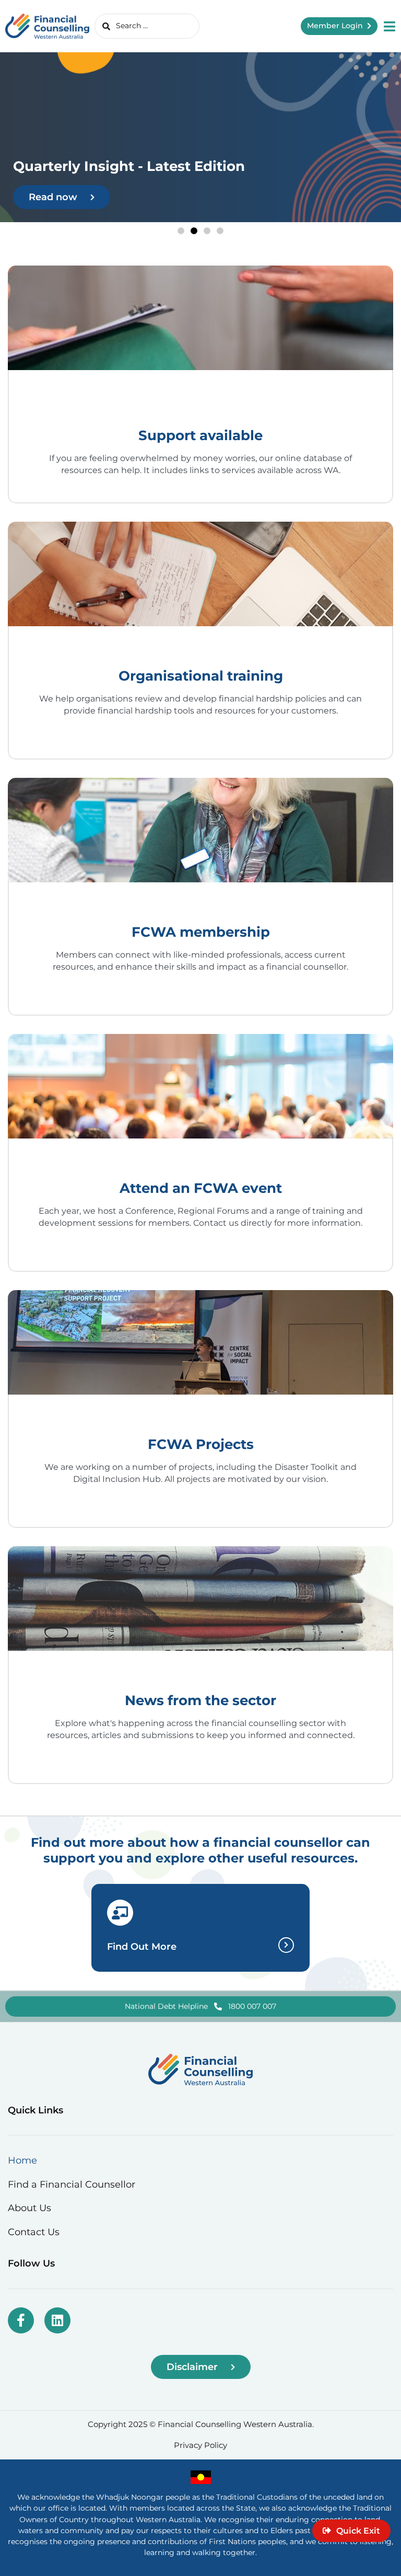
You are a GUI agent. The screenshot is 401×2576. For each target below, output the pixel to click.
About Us (30, 2208)
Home (22, 2160)
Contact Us (34, 2232)
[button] (181, 231)
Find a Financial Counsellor (72, 2184)
